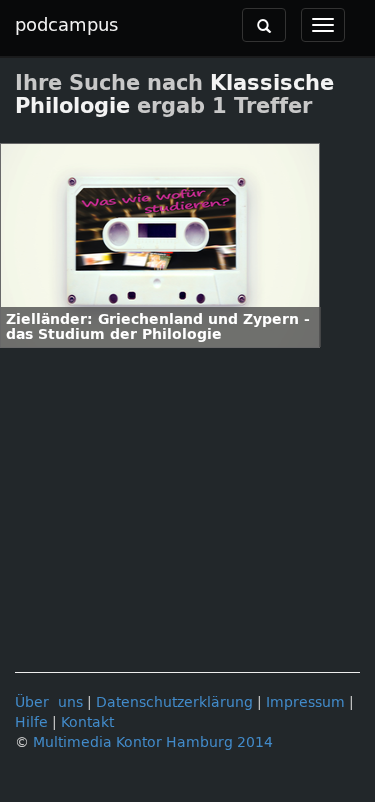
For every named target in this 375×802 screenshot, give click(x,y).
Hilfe (31, 722)
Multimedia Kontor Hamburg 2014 (153, 742)
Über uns (49, 702)
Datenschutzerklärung (174, 702)
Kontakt (87, 722)
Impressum (305, 702)
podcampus (66, 25)
